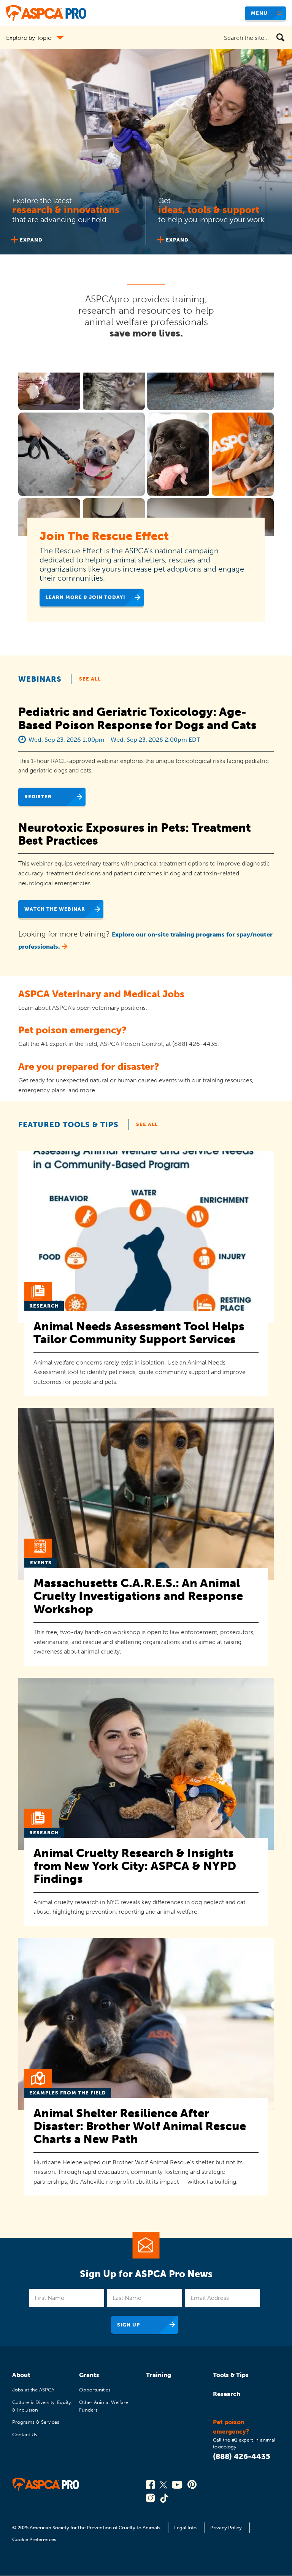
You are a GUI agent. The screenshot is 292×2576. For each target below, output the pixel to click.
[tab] (73, 219)
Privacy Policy (226, 2528)
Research (227, 2394)
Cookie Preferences (34, 2539)
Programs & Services (36, 2422)
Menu (259, 13)
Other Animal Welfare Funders (104, 2406)
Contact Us (25, 2435)
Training (159, 2375)
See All (90, 679)
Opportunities (95, 2390)
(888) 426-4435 (242, 2456)
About (21, 2375)
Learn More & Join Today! (86, 597)
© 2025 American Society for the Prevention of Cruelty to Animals (87, 2528)
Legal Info (185, 2528)
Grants (89, 2375)
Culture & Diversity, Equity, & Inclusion (42, 2406)
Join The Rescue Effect (104, 536)
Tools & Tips (231, 2375)
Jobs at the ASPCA (33, 2390)
